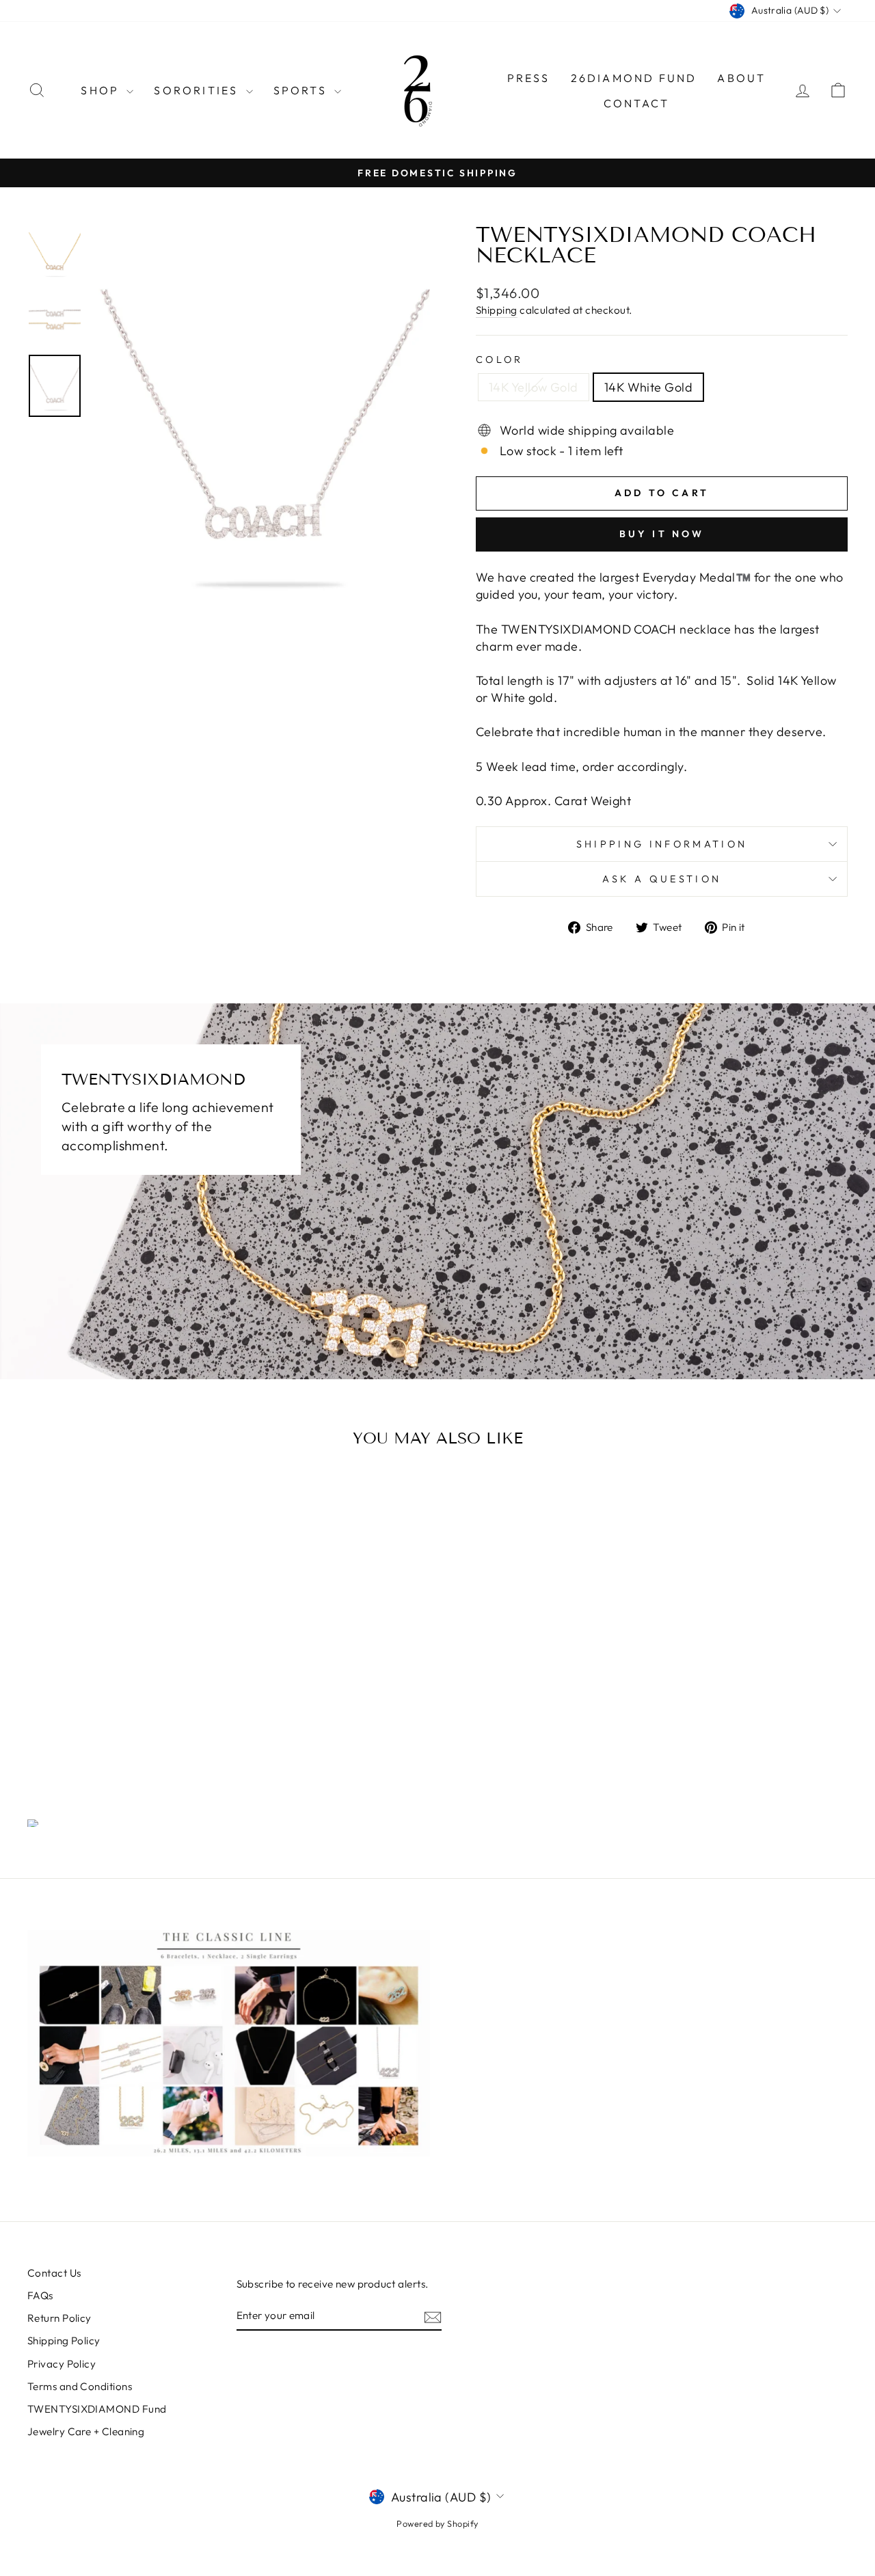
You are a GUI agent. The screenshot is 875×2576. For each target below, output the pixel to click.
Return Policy (59, 2318)
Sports (302, 90)
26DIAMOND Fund (634, 78)
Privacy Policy (62, 2364)
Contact (636, 103)
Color (500, 360)
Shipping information (662, 844)
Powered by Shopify (437, 2523)
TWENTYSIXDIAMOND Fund (97, 2409)
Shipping (497, 310)
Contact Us (54, 2273)
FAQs (40, 2295)
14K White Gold (648, 387)
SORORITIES (198, 90)
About (741, 78)
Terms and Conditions (80, 2386)
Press (529, 78)
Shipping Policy (64, 2341)
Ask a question (662, 879)
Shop (102, 90)
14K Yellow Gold (534, 387)
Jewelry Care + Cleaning (86, 2431)
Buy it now (662, 534)
